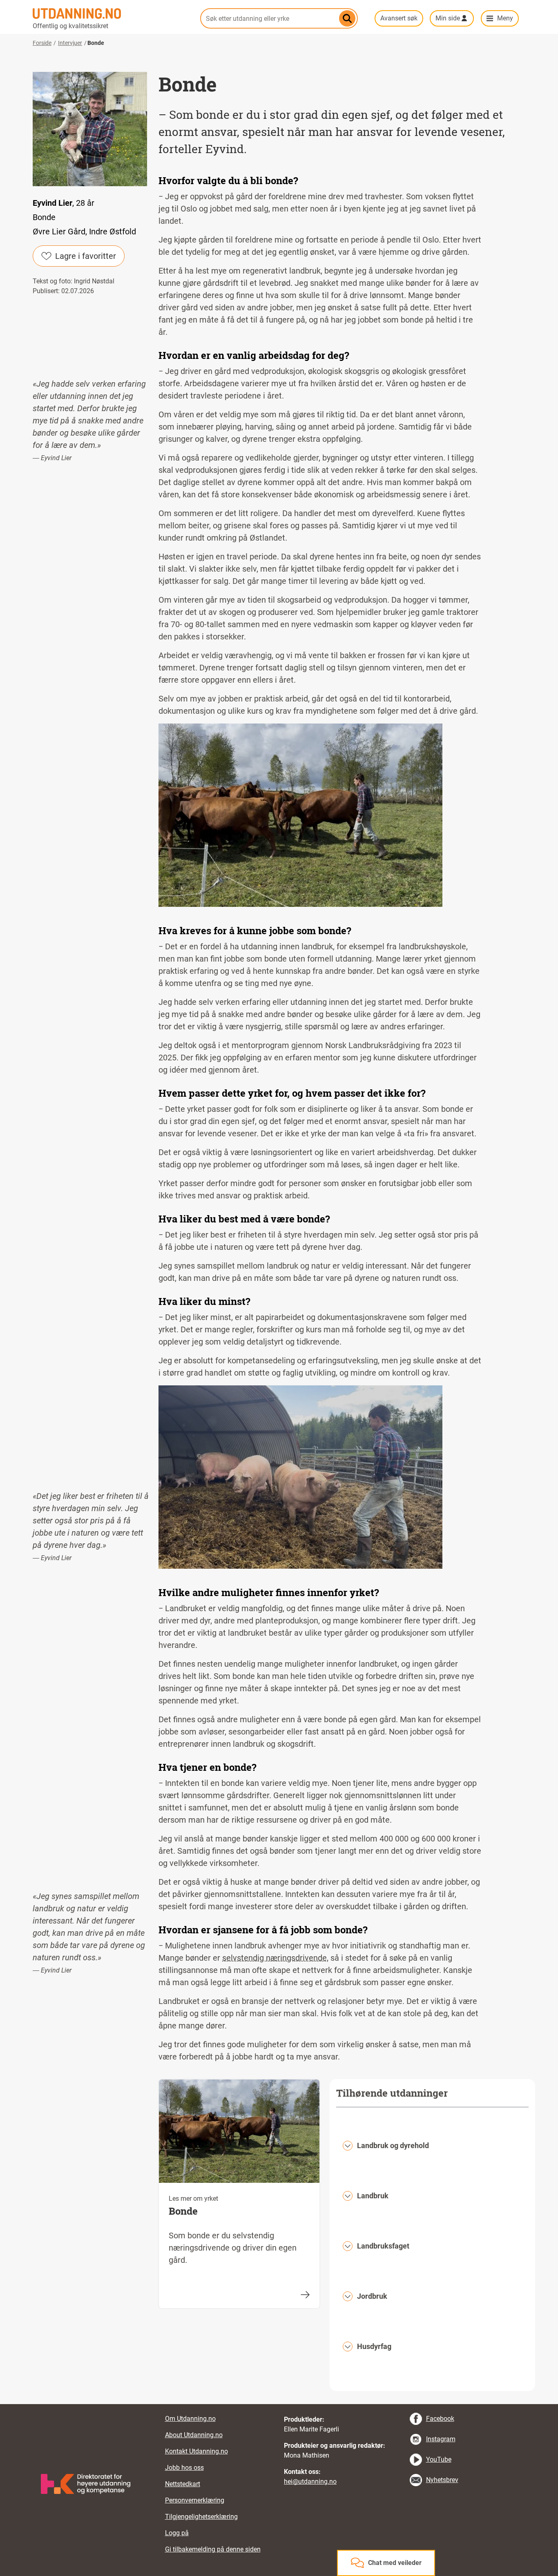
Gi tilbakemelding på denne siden (213, 2549)
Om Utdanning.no (190, 2419)
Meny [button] (505, 18)
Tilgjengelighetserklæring (201, 2517)
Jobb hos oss (184, 2468)
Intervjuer (70, 43)
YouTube (439, 2459)
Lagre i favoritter (86, 256)
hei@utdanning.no (310, 2481)
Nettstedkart (183, 2484)
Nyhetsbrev (442, 2480)
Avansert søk (399, 18)
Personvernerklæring (195, 2500)
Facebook (440, 2419)
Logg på (177, 2533)
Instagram (441, 2439)
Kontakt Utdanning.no (196, 2451)
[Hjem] (112, 13)
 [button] (279, 2404)
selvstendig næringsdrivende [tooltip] (275, 1958)
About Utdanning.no (194, 2435)
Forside (42, 43)
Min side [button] (448, 18)
